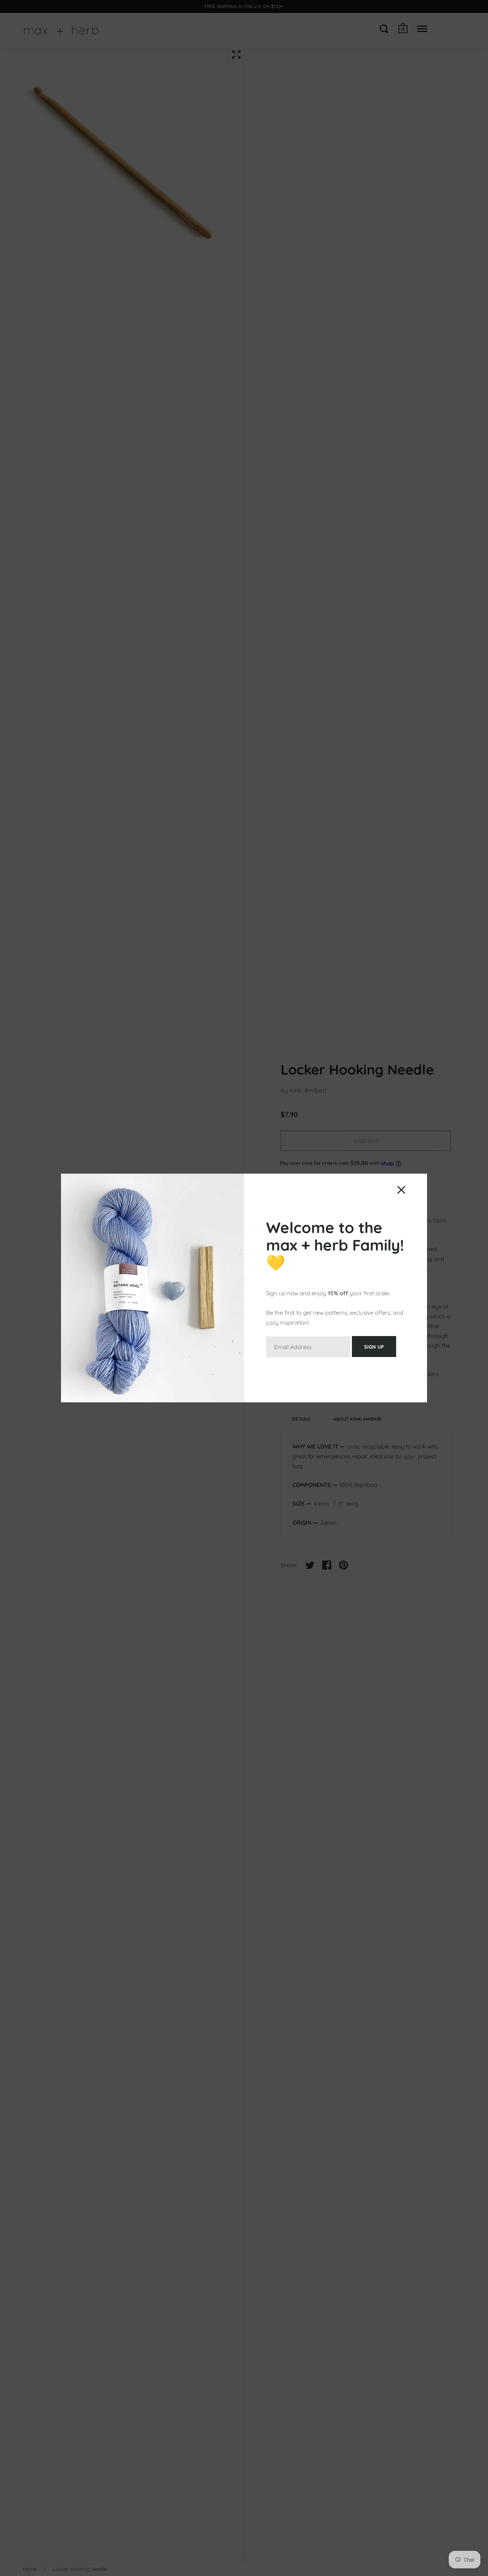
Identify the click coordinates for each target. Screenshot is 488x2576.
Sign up (374, 1347)
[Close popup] (401, 1190)
